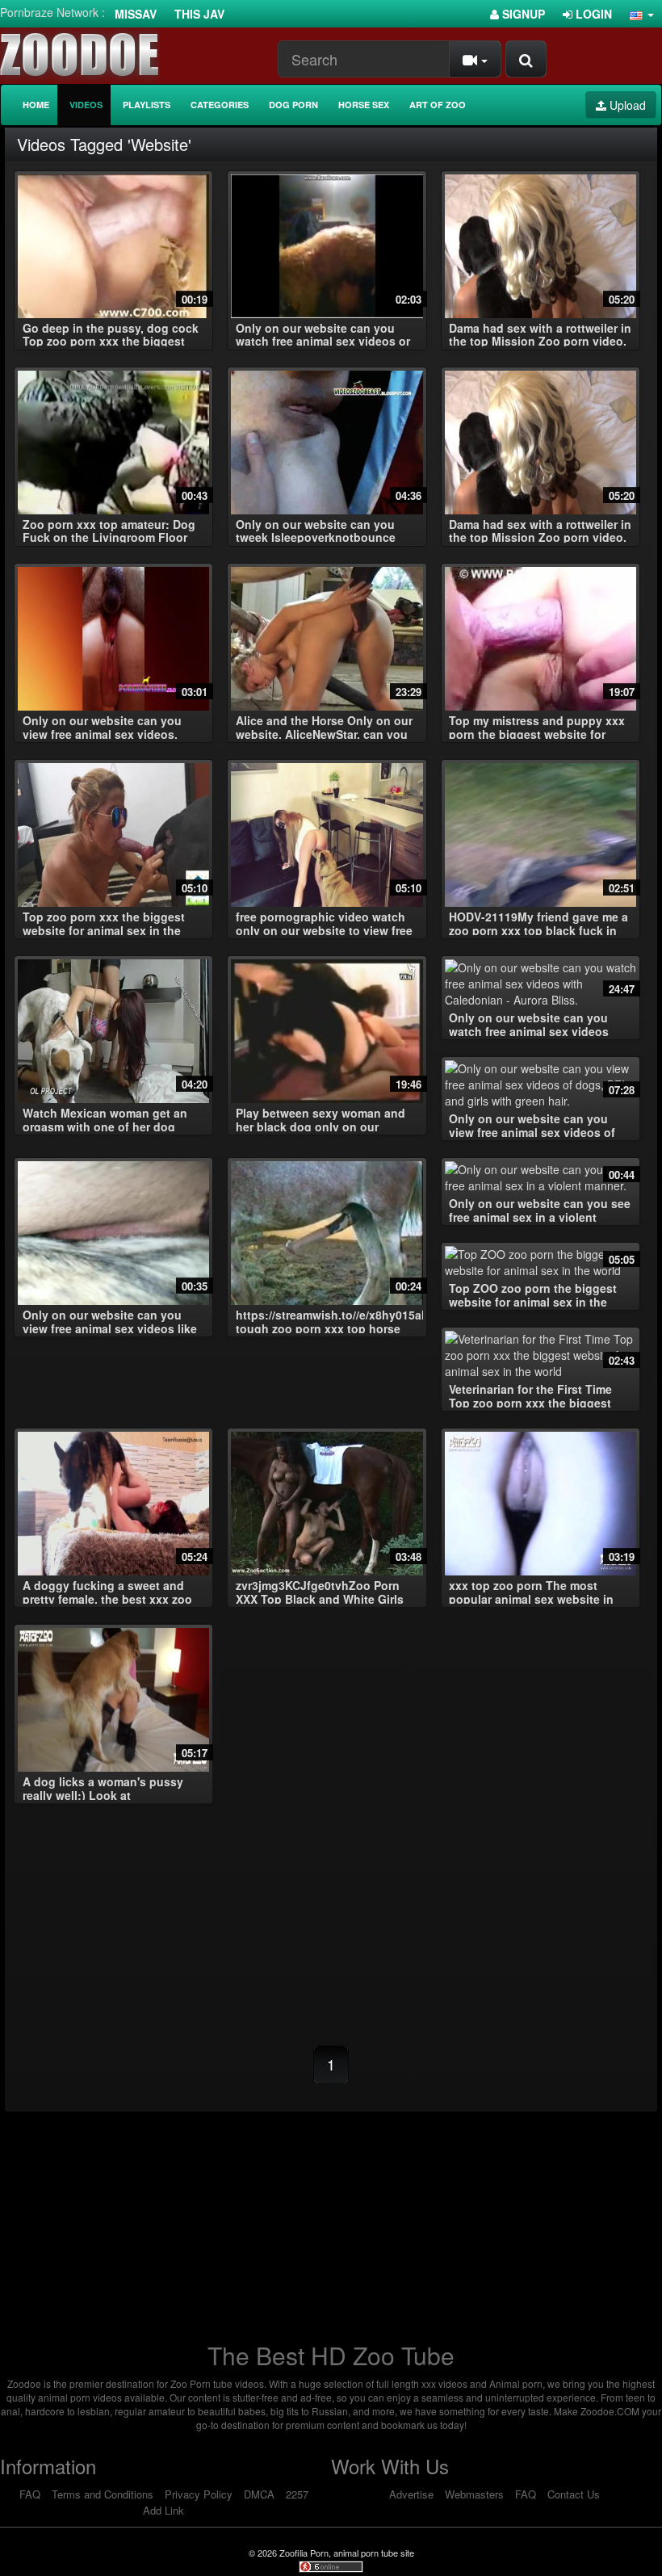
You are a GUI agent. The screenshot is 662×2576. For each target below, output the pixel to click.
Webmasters (474, 2494)
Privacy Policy (199, 2494)
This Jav (199, 14)
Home (36, 105)
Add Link (163, 2510)
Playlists (147, 105)
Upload (626, 105)
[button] (642, 14)
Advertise (411, 2494)
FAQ (30, 2494)
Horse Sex (364, 105)
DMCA (259, 2494)
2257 (297, 2494)
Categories (220, 105)
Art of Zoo (438, 105)
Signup (522, 14)
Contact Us (574, 2494)
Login (592, 14)
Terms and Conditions (103, 2494)
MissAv (136, 14)
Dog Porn (293, 105)
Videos (86, 105)
